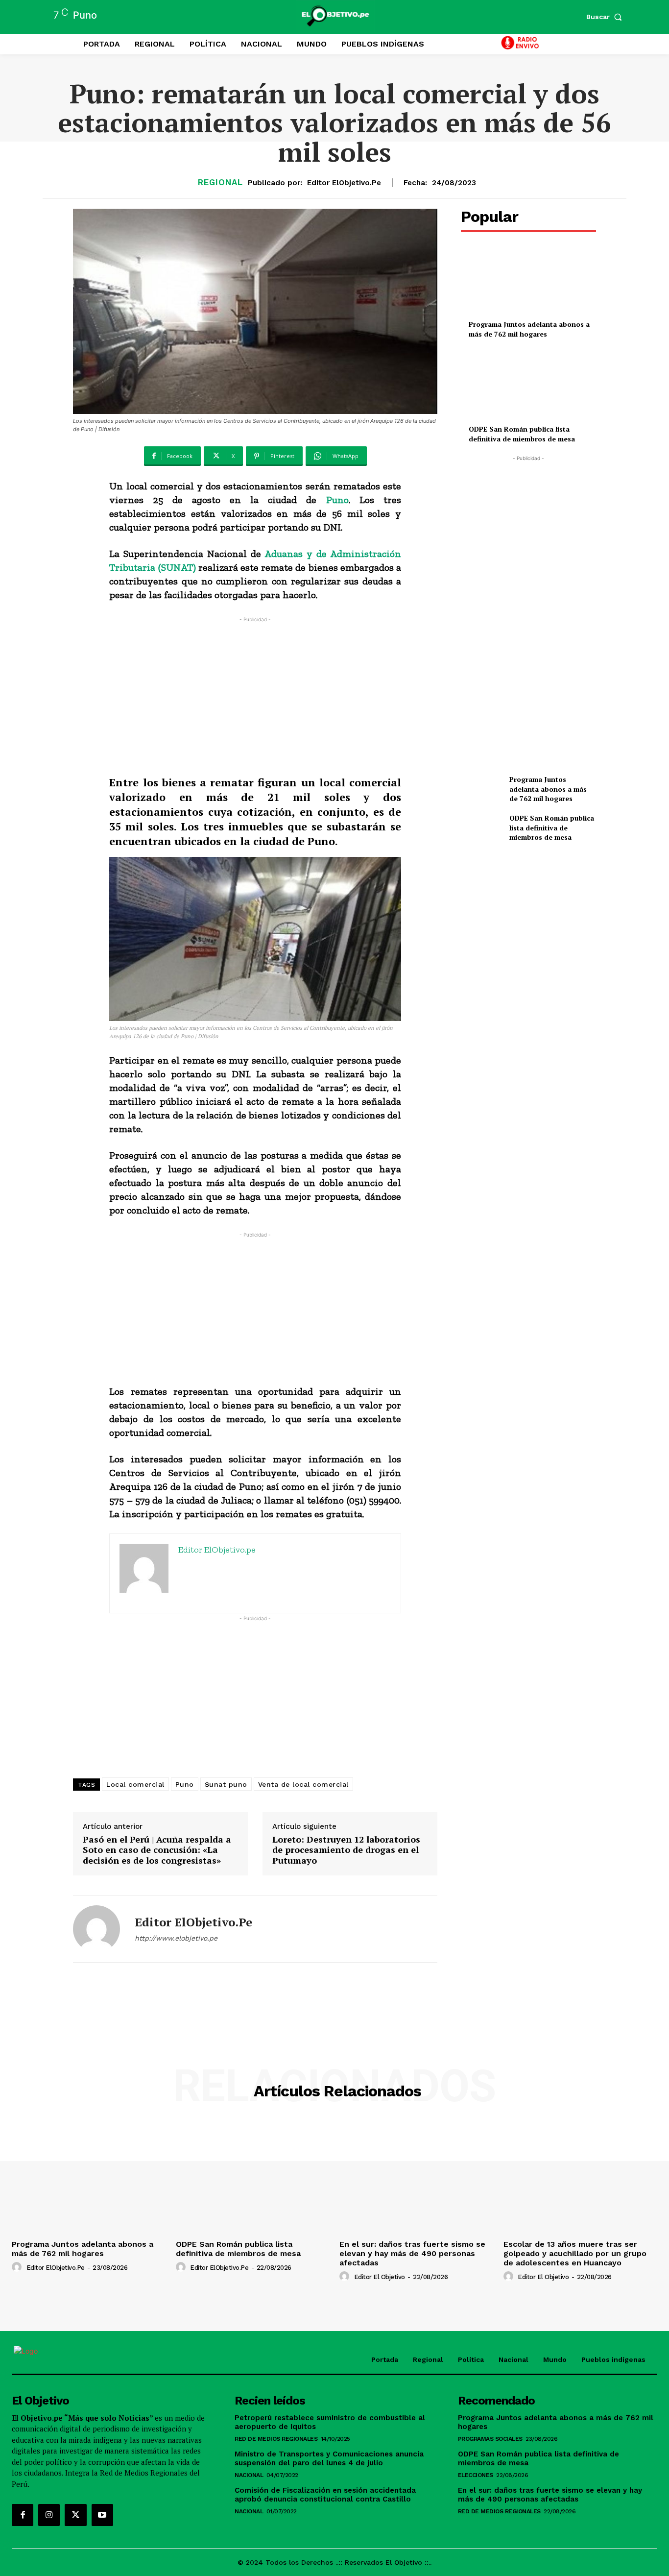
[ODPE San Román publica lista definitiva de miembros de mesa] (528, 387)
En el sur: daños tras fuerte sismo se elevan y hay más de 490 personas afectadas (412, 2253)
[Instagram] (49, 2515)
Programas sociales (490, 2439)
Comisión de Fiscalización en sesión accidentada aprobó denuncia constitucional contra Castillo (325, 2495)
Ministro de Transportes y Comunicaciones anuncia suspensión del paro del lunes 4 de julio (329, 2458)
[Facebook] (23, 2515)
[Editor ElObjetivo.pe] (96, 1929)
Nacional (249, 2475)
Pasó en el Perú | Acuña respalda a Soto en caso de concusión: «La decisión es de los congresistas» (157, 1850)
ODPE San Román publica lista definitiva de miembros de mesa (522, 434)
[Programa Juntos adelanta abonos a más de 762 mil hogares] (528, 282)
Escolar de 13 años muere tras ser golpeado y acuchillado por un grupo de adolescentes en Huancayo (575, 2253)
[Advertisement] (255, 693)
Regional (220, 182)
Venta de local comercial (303, 1784)
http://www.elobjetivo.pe (176, 1938)
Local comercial (135, 1784)
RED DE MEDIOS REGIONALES (276, 2439)
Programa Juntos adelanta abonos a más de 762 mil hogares (529, 329)
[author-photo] (18, 2267)
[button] (606, 17)
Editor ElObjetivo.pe (344, 183)
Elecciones (476, 2475)
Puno (337, 500)
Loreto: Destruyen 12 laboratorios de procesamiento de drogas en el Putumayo (346, 1850)
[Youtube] (102, 2515)
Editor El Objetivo (380, 2277)
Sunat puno (226, 1784)
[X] (75, 2515)
